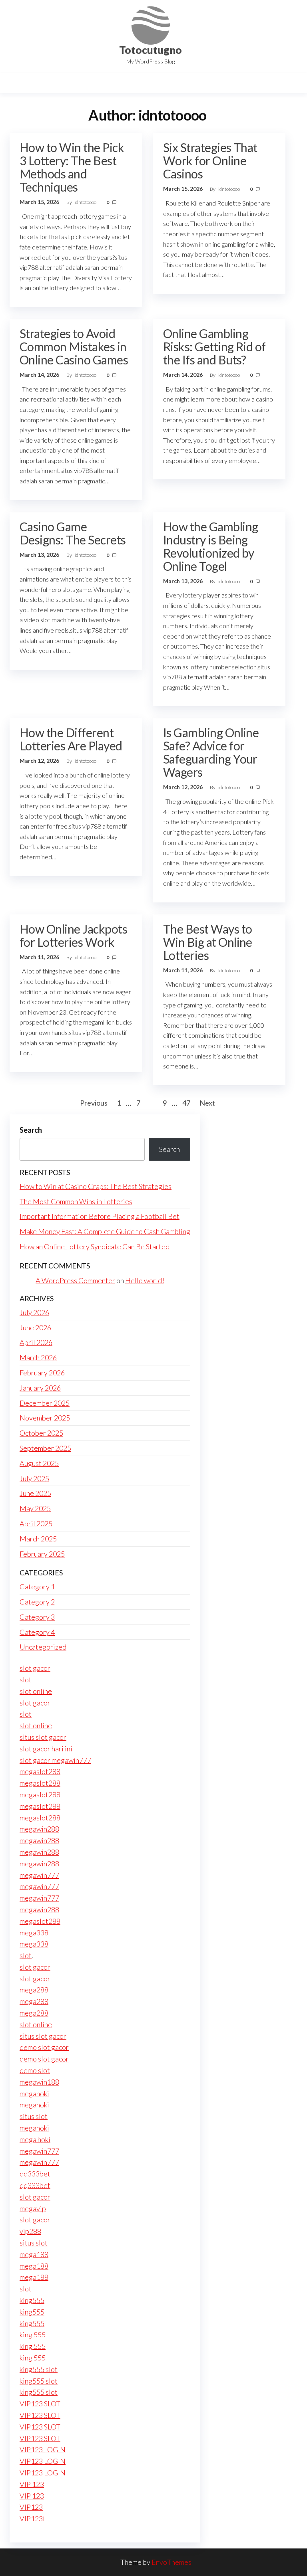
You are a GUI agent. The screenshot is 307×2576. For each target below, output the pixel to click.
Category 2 (37, 1602)
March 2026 (38, 1357)
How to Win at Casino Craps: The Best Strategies (96, 1186)
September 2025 (45, 1448)
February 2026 (42, 1373)
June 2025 (35, 1493)
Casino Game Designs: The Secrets (73, 533)
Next (207, 1103)
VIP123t (33, 2519)
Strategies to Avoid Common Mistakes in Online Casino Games (74, 346)
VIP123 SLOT (40, 2404)
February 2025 (42, 1554)
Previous (94, 1103)
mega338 (34, 1933)
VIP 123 (32, 2484)
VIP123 (31, 2507)
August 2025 (39, 1463)
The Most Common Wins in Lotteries (76, 1201)
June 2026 (35, 1328)
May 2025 (35, 1508)
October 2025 (41, 1433)
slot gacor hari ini (46, 1749)
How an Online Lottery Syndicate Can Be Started (95, 1246)
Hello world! (145, 1280)
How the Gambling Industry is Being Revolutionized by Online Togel (211, 546)
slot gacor (35, 1668)
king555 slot (39, 2369)
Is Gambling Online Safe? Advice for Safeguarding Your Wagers (211, 752)
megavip (33, 2208)
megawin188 (39, 2082)
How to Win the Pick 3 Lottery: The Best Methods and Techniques (72, 167)
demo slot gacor (44, 2047)
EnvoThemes (171, 2562)
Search (31, 1130)
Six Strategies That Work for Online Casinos (210, 160)
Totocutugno (151, 50)
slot (26, 1680)
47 (186, 1103)
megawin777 (39, 1875)
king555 (32, 2300)
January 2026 (40, 1388)
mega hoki (35, 2139)
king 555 (33, 2335)
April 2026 (36, 1342)
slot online (36, 1691)
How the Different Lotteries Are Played (71, 739)
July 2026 (34, 1312)
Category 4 (37, 1632)
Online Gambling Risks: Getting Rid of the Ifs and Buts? (214, 346)
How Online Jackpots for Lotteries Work (73, 935)
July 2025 (34, 1478)
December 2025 (45, 1403)
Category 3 (37, 1617)
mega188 (34, 2254)
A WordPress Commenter (75, 1280)
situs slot (34, 2116)
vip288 (30, 2231)
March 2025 (38, 1539)
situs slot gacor (43, 1737)
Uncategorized (43, 1647)
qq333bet (35, 2174)
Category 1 (37, 1587)
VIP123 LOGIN (43, 2449)
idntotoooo (86, 202)
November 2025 (45, 1418)
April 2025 (36, 1523)
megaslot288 (40, 1771)
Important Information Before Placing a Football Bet (100, 1216)
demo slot (35, 2070)
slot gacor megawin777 (55, 1760)
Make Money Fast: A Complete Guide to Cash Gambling (105, 1231)
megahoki (34, 2093)
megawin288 (39, 1829)
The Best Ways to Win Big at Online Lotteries (208, 942)
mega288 (34, 1990)
